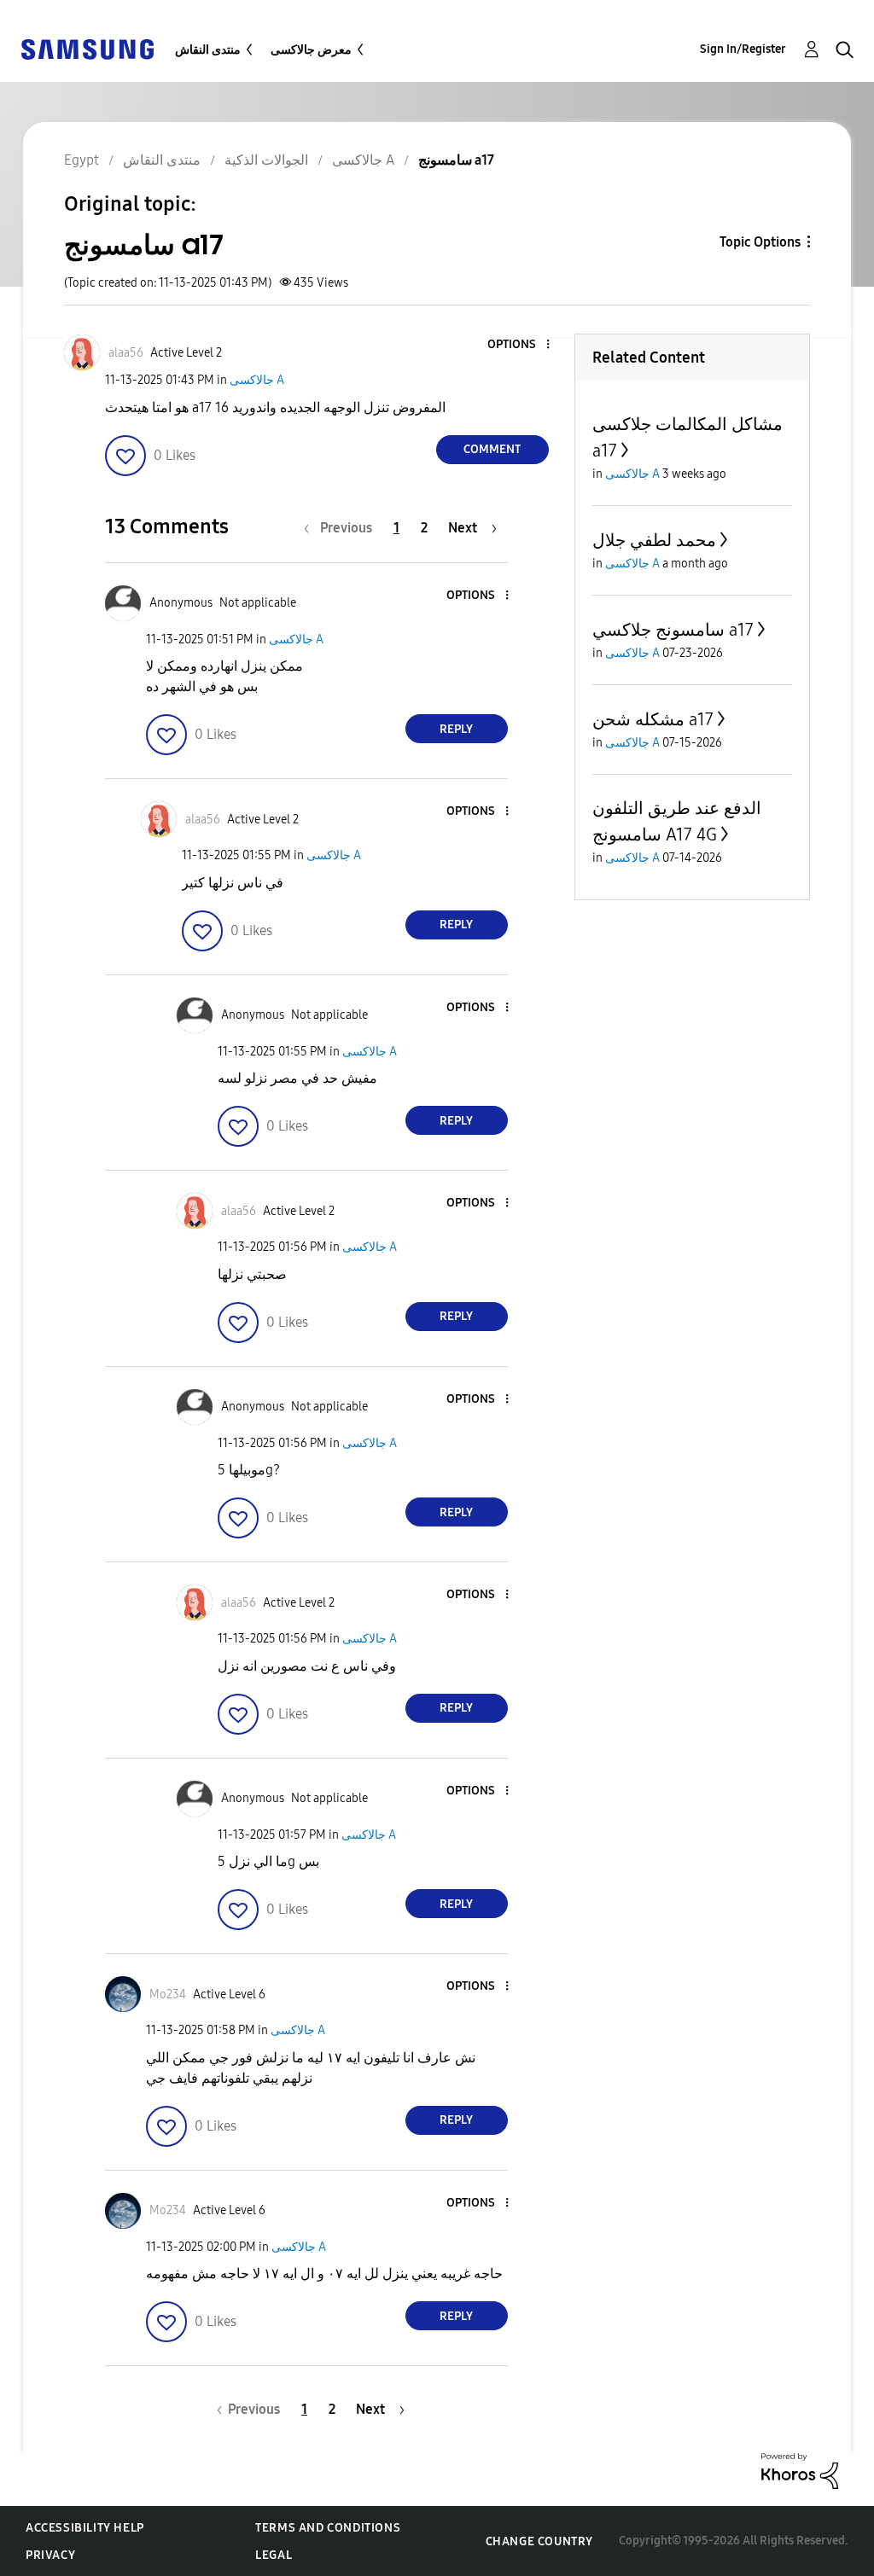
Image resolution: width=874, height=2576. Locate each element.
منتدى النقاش (208, 50)
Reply (456, 729)
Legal (274, 2555)
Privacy (50, 2555)
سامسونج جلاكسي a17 (673, 630)
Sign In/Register (743, 49)
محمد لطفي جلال (654, 540)
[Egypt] (87, 48)
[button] (519, 345)
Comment (492, 449)
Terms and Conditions (328, 2528)
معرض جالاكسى (311, 50)
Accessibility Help (85, 2528)
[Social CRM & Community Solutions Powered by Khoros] (800, 2470)
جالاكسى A (257, 380)
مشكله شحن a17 (653, 719)
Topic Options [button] (760, 242)
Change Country (539, 2541)
